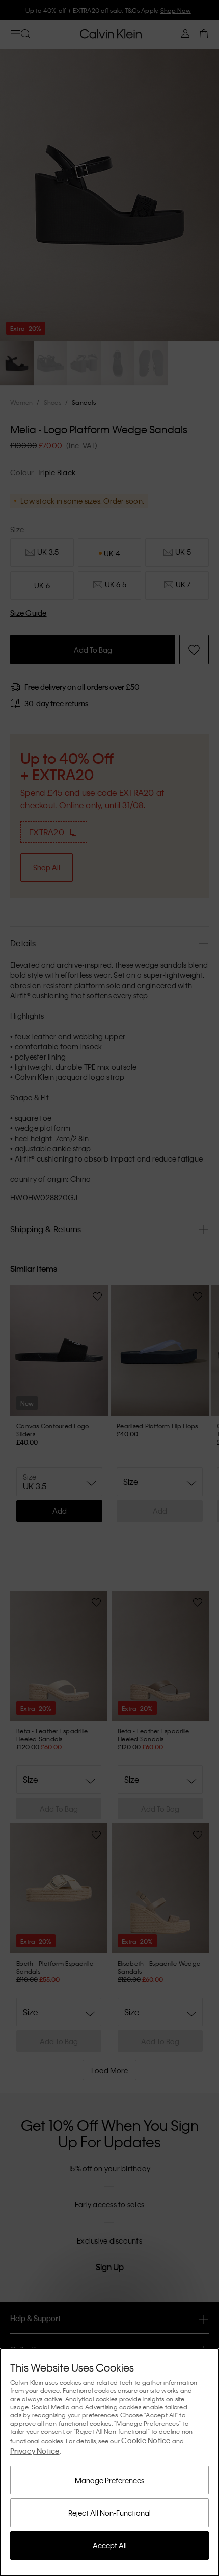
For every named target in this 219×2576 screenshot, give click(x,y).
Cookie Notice (146, 2440)
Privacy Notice (35, 2451)
